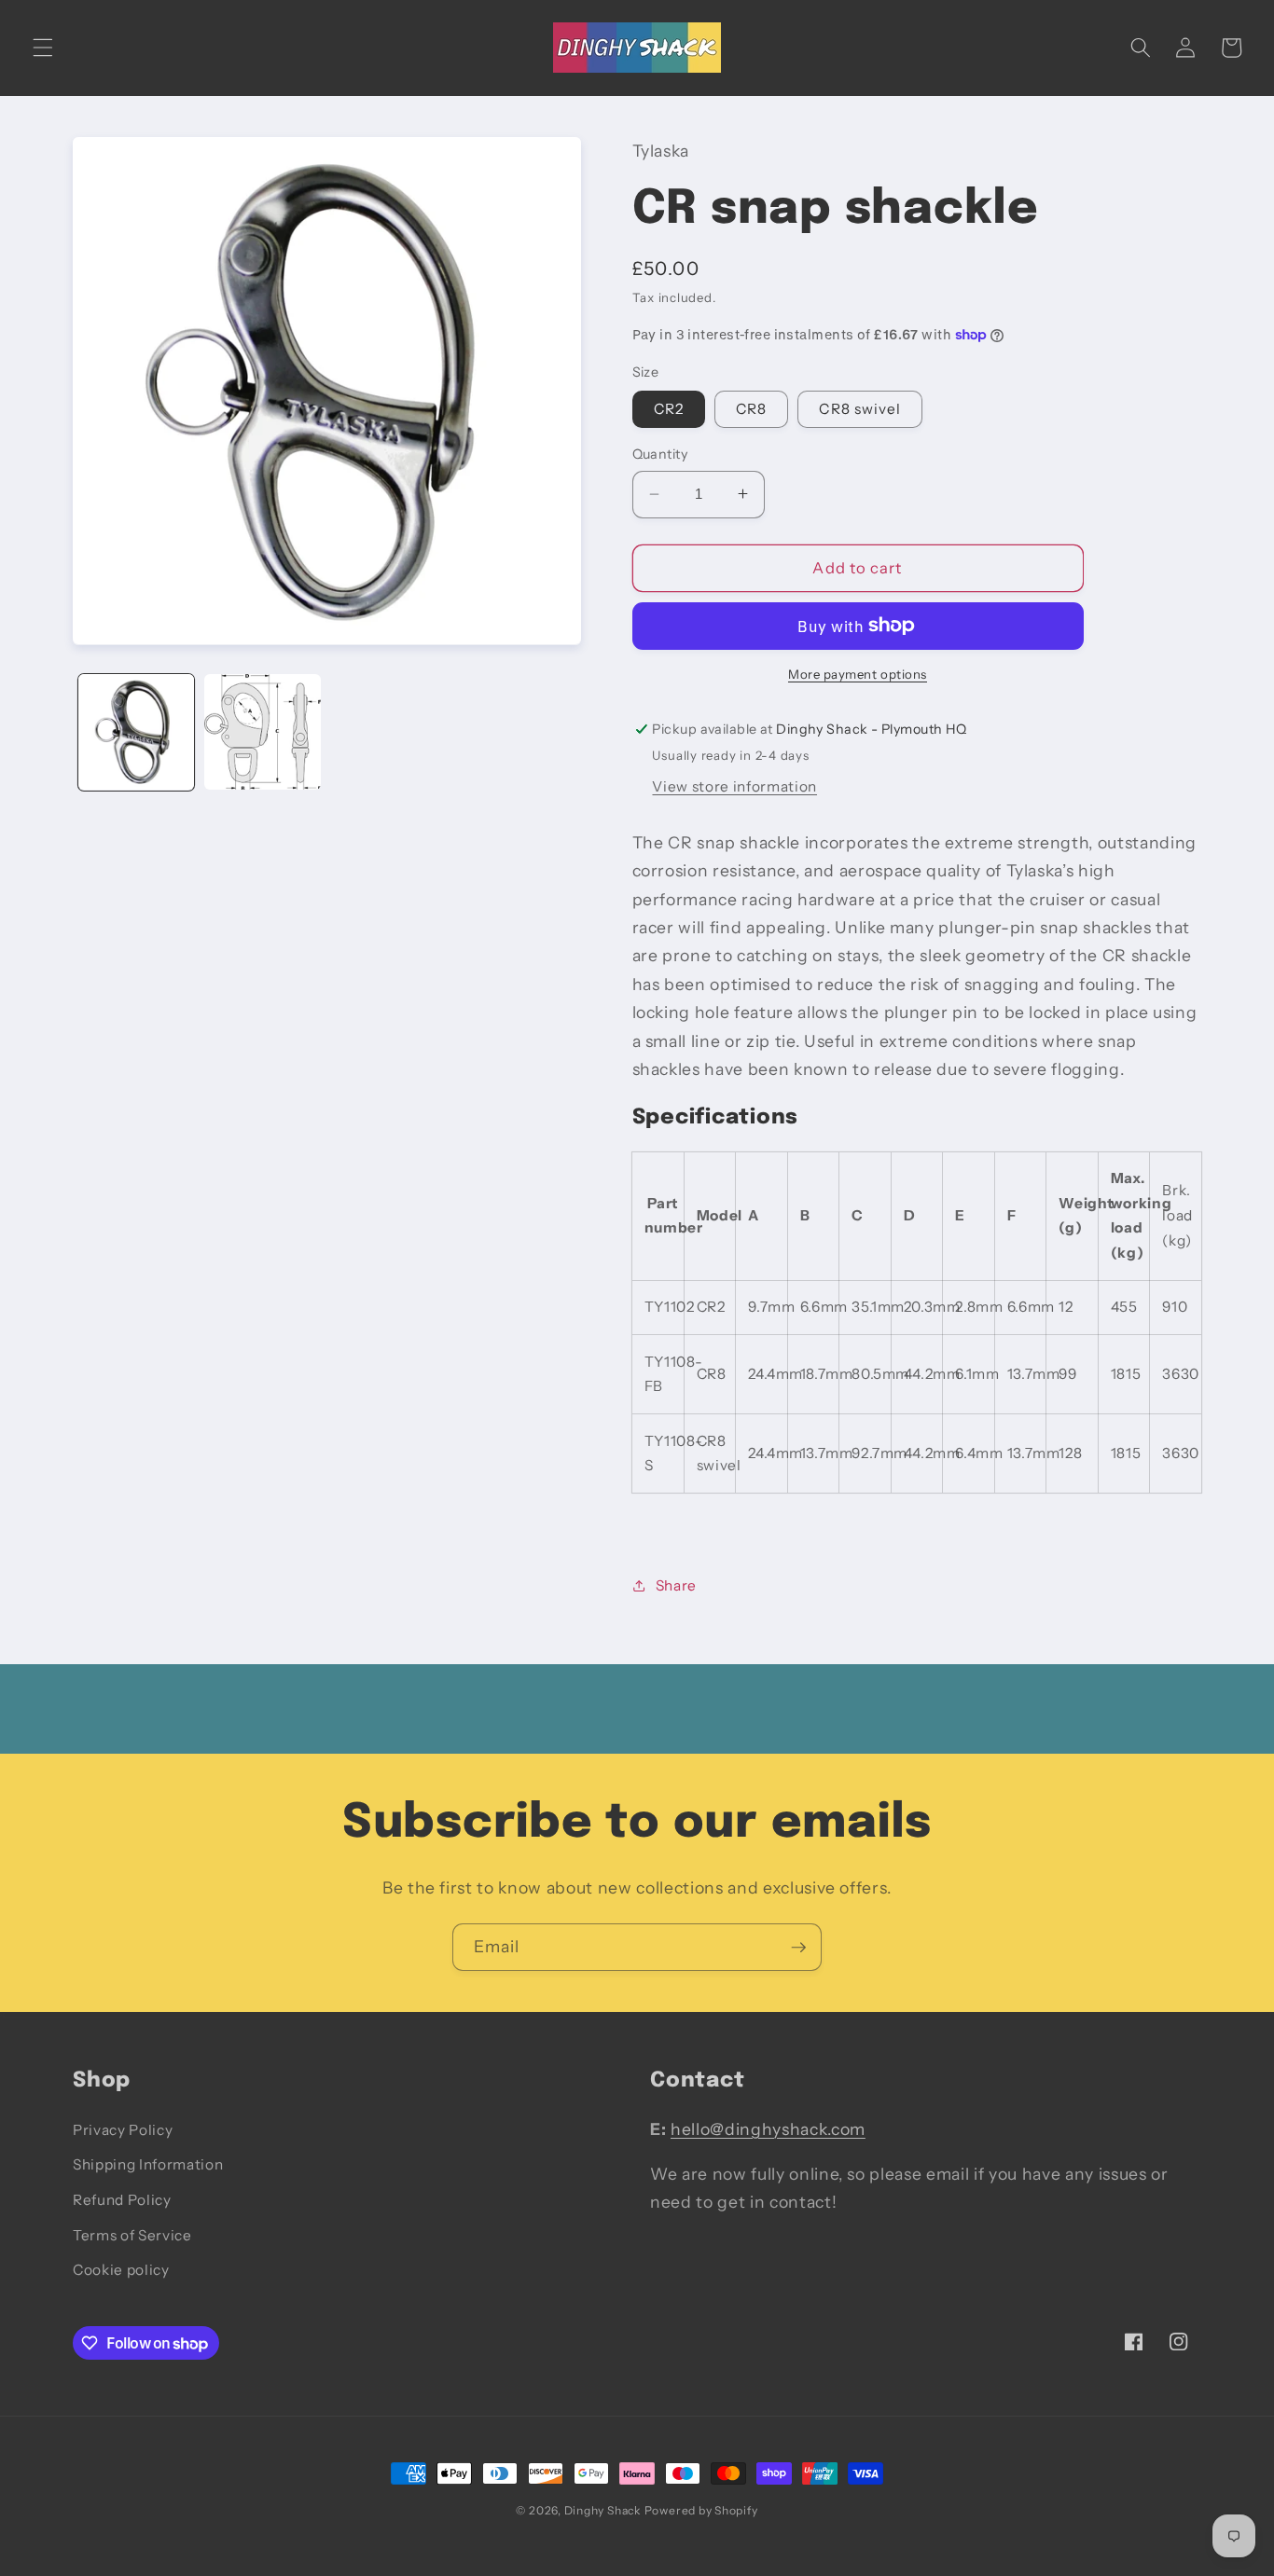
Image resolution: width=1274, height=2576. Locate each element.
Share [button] (676, 1584)
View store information (734, 785)
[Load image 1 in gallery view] (137, 732)
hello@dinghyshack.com (768, 2129)
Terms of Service (132, 2235)
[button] (43, 48)
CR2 (669, 409)
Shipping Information (148, 2164)
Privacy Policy (123, 2130)
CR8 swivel (860, 409)
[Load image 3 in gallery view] (263, 732)
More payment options (858, 674)
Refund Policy (122, 2200)
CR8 (751, 409)
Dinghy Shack (602, 2510)
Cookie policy (121, 2270)
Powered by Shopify (701, 2510)
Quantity (660, 454)
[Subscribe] (798, 1948)
